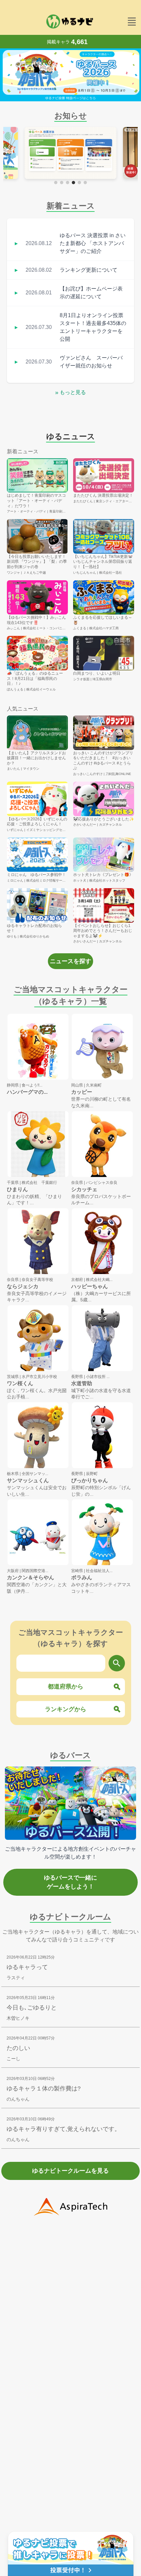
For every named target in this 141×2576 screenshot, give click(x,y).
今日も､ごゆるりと (32, 2008)
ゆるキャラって (27, 1967)
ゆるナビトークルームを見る (70, 2171)
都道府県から (66, 1687)
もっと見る (70, 392)
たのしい (18, 2048)
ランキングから (66, 1709)
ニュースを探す (70, 961)
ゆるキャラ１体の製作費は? (44, 2088)
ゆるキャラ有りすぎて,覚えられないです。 (63, 2129)
